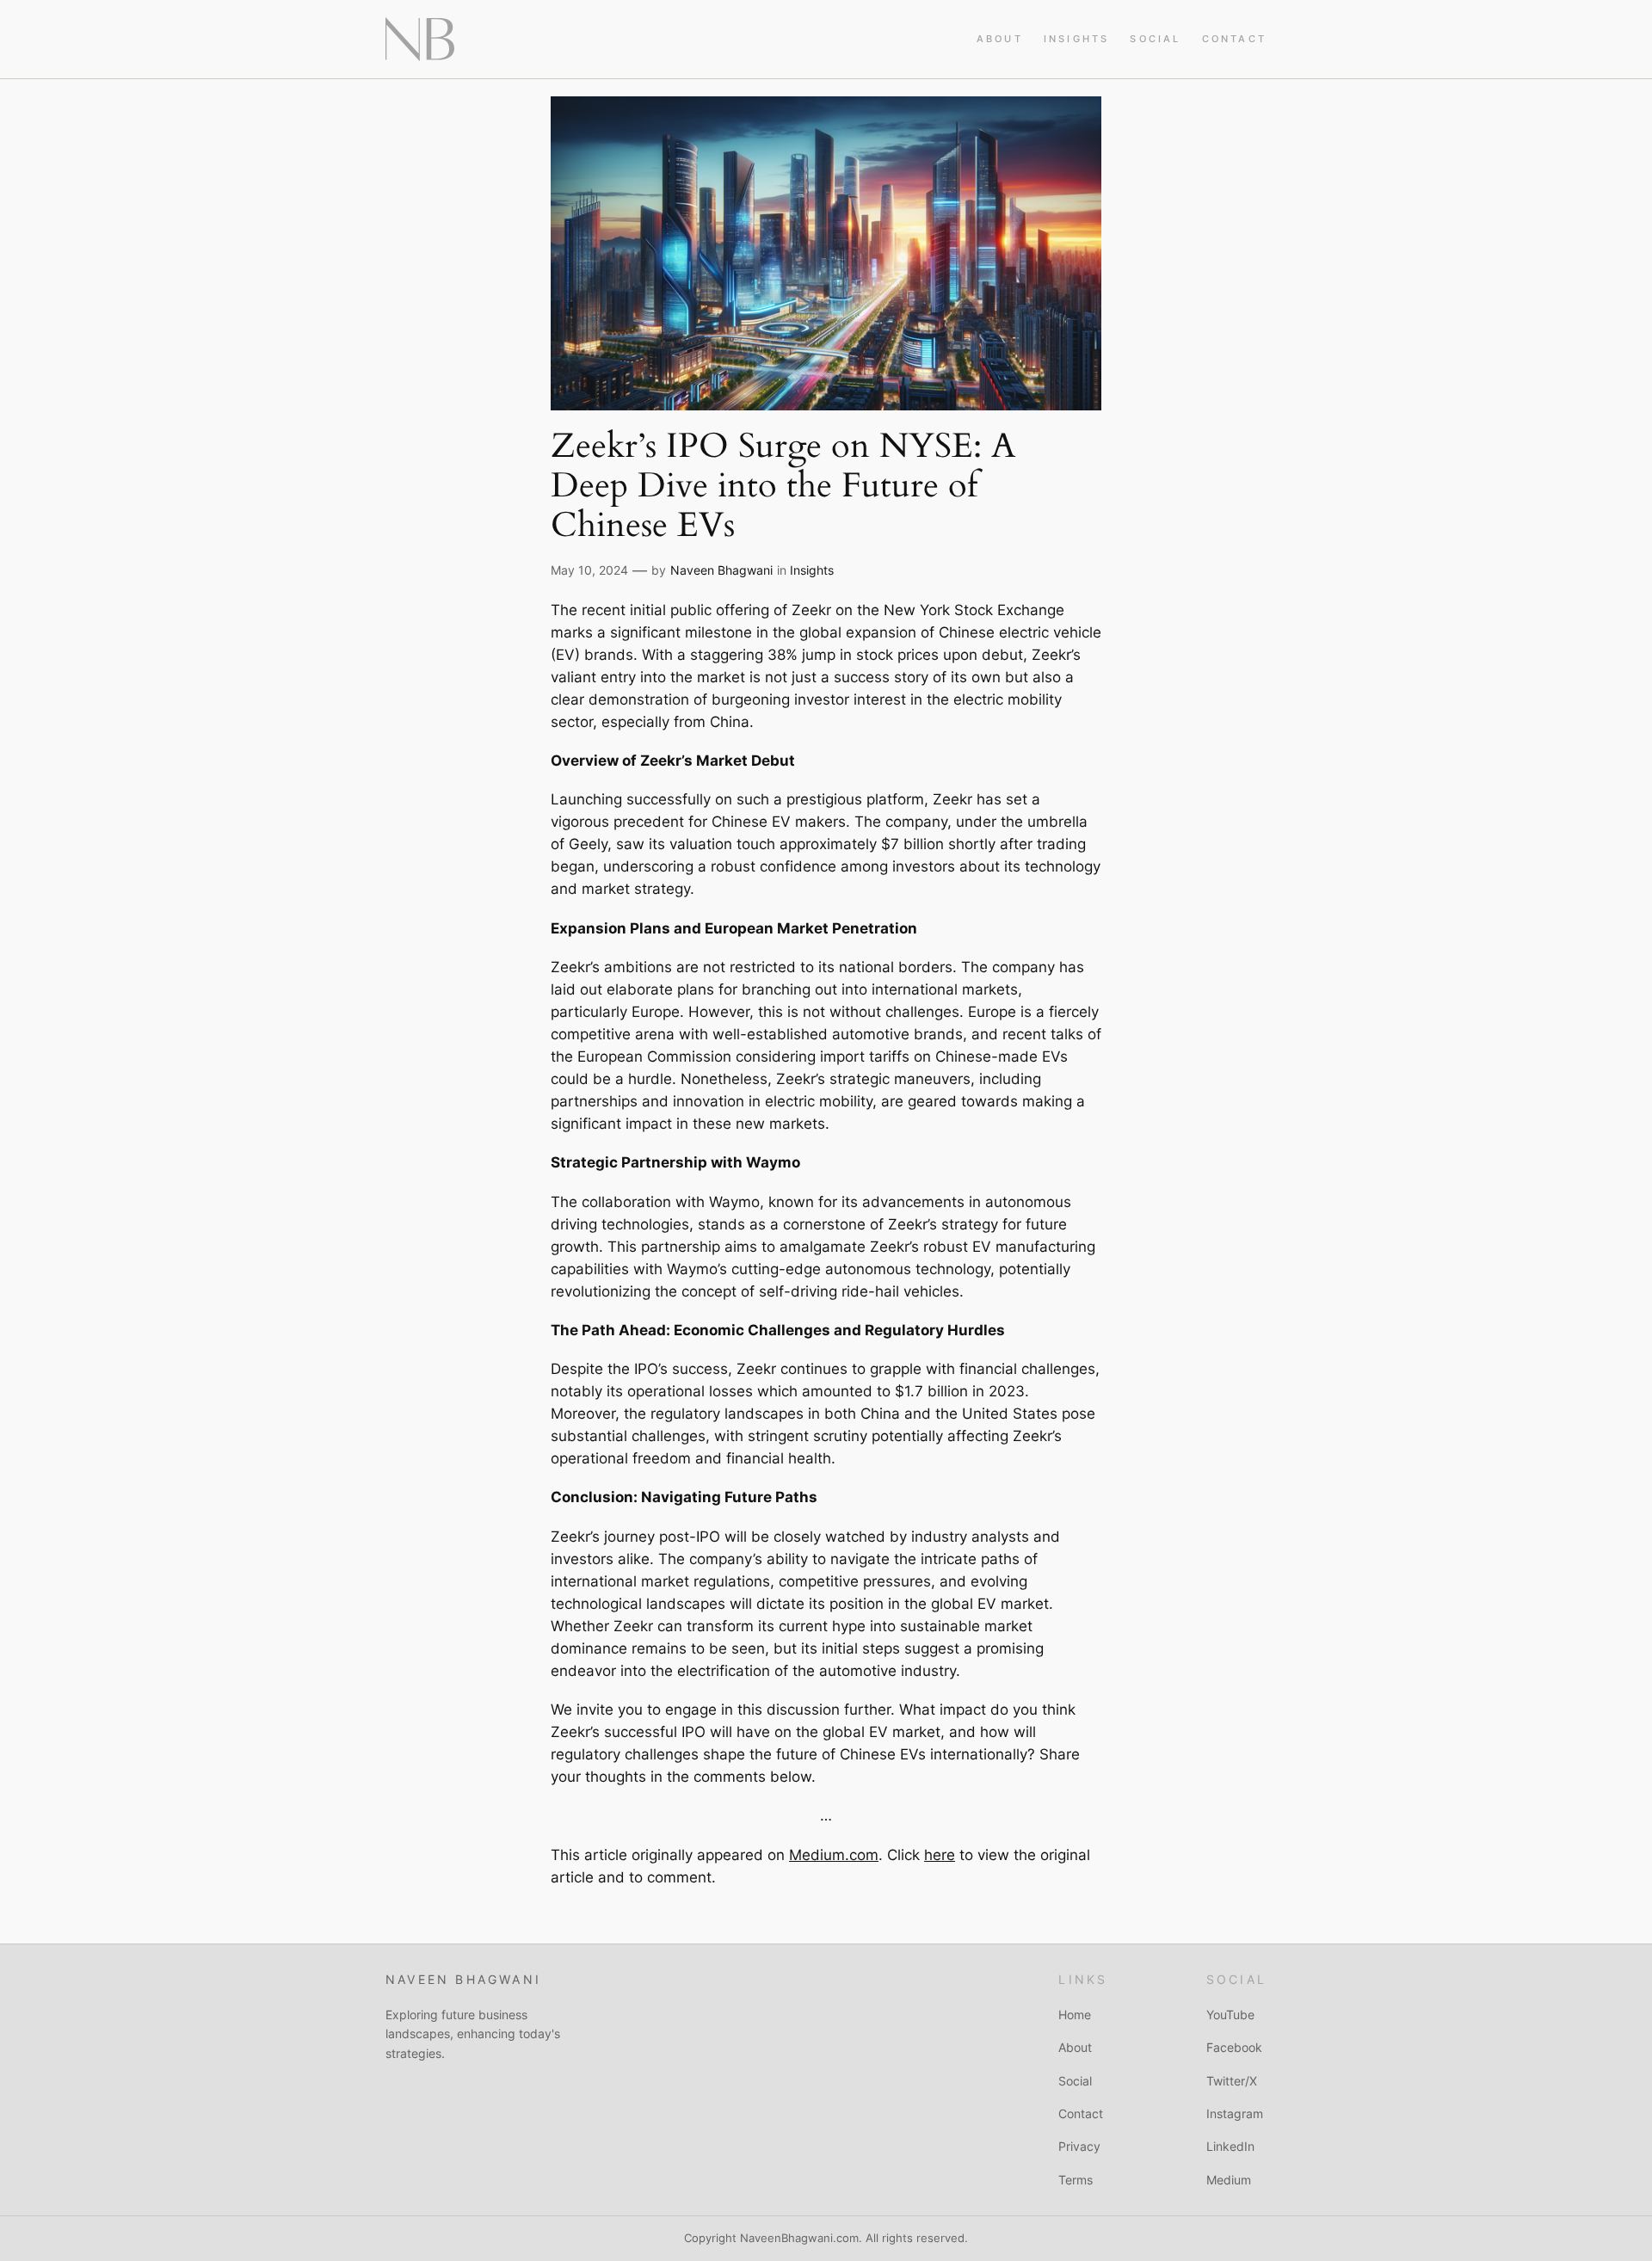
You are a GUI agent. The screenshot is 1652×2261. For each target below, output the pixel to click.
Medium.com (834, 1855)
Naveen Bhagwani (721, 570)
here (940, 1855)
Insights (812, 570)
